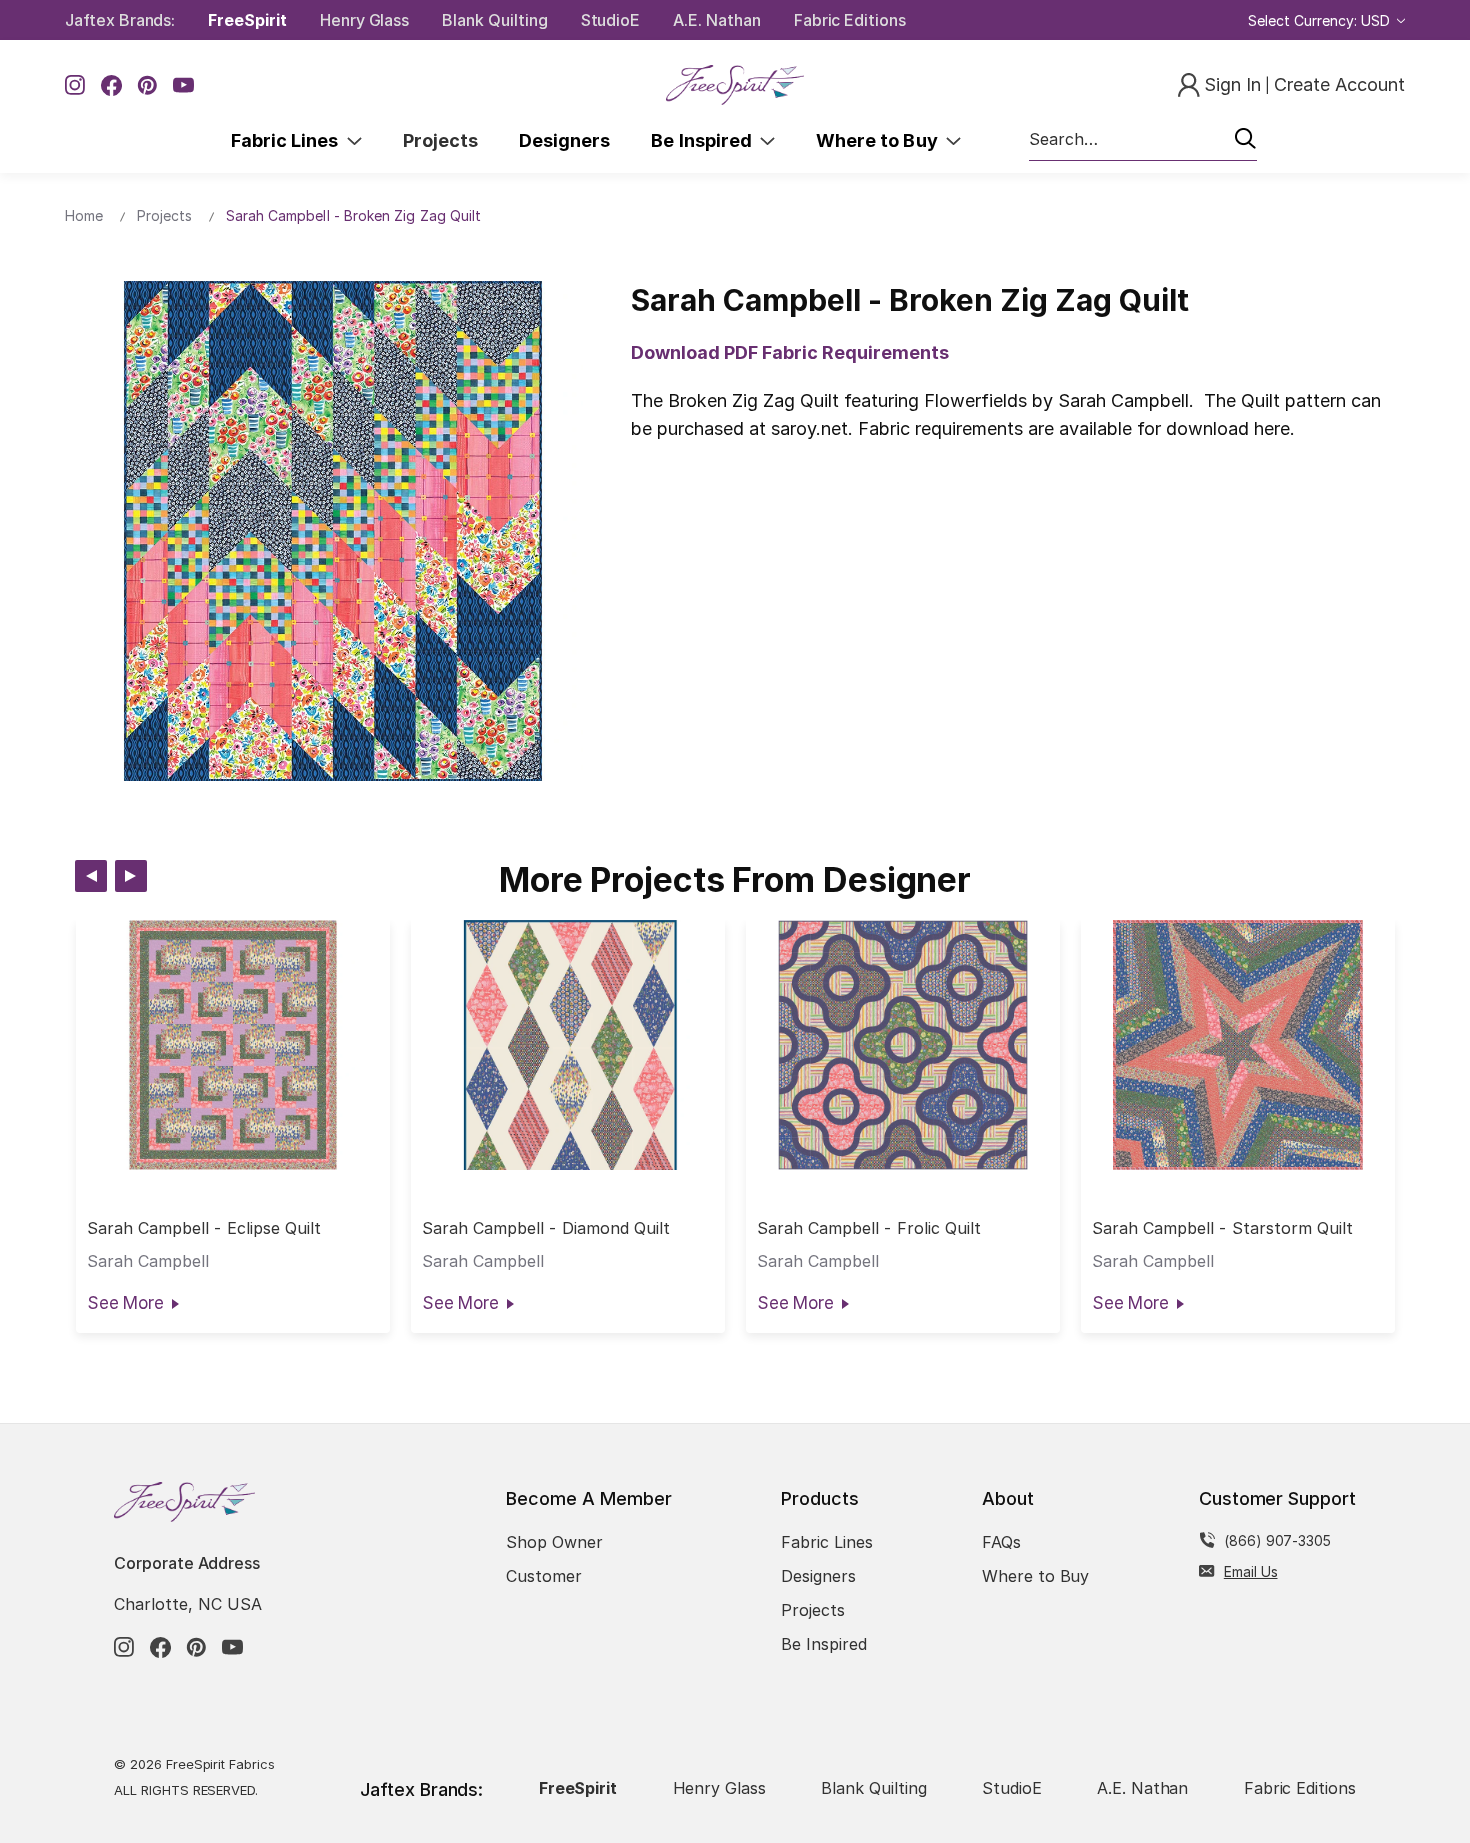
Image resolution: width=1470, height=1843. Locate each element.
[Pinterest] (147, 85)
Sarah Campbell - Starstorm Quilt (1223, 1228)
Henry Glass (364, 20)
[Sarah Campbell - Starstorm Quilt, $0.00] (1238, 1045)
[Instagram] (75, 85)
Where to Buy (881, 140)
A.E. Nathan (716, 20)
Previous (91, 876)
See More (125, 1303)
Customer (544, 1576)
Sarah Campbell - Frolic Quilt (869, 1228)
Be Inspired (705, 140)
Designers (564, 140)
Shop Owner (554, 1542)
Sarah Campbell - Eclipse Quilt (204, 1228)
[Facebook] (111, 85)
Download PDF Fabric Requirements (790, 352)
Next (131, 876)
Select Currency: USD (1321, 20)
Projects (440, 140)
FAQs (1001, 1542)
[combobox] (1143, 140)
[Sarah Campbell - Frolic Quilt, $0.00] (903, 1045)
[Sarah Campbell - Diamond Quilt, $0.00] (568, 1045)
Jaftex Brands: (120, 20)
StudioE (611, 20)
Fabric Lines (289, 140)
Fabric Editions (850, 20)
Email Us (1251, 1571)
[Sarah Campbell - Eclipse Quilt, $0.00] (233, 1045)
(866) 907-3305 (1277, 1540)
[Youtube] (183, 85)
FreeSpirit (247, 20)
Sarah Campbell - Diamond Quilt (546, 1228)
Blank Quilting (494, 20)
